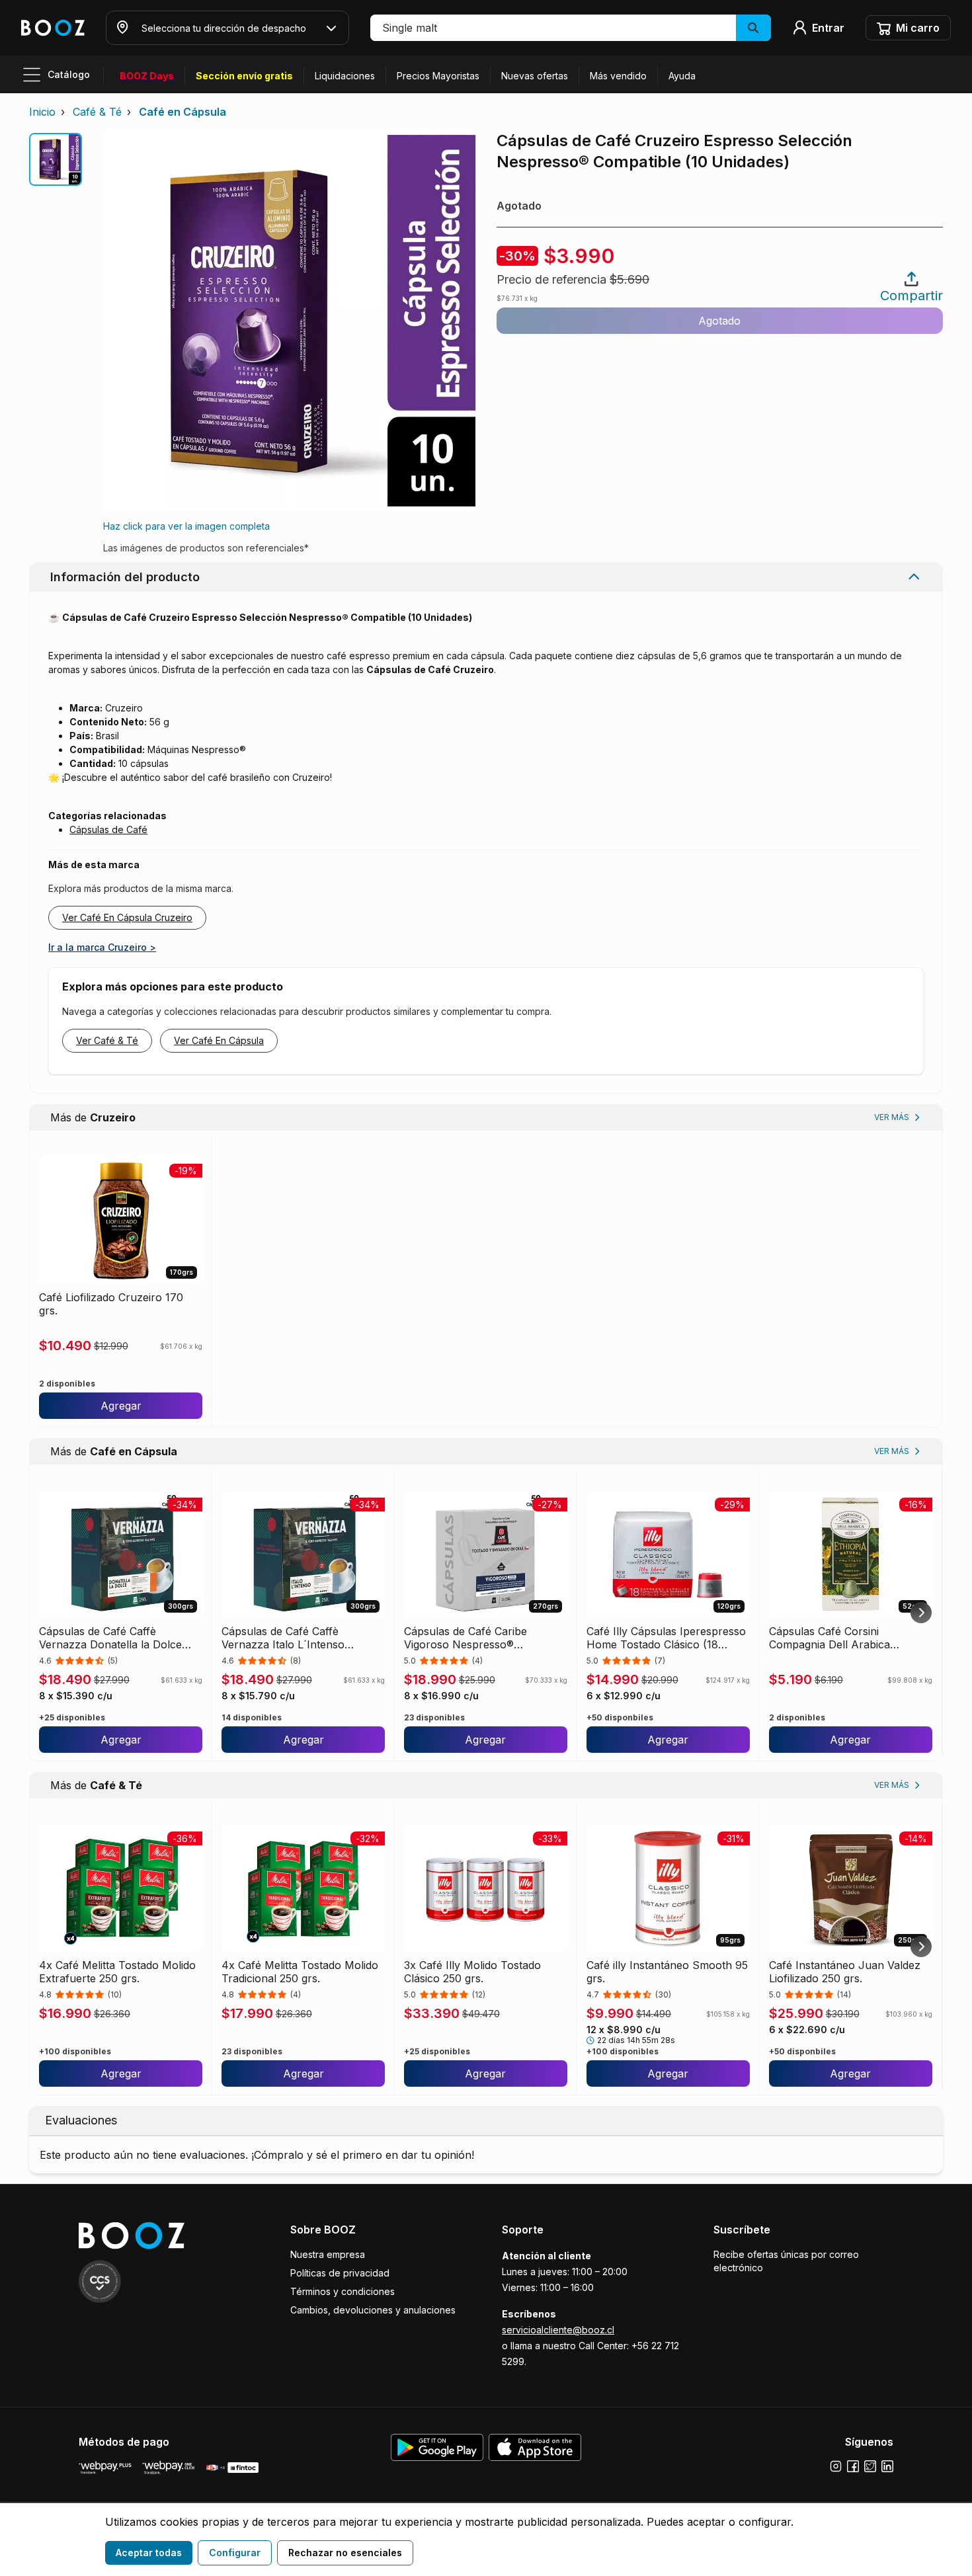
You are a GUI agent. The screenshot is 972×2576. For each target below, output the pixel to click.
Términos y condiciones (343, 2291)
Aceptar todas (149, 2553)
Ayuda (682, 76)
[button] (571, 28)
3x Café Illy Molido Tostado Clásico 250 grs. (472, 1972)
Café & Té (97, 112)
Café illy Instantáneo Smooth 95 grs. (667, 1972)
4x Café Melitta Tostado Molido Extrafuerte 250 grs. (117, 1972)
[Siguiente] (921, 1613)
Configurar (235, 2553)
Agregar (121, 1406)
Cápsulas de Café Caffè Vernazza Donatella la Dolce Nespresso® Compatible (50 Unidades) (110, 1638)
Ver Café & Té (107, 1040)
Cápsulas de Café (108, 829)
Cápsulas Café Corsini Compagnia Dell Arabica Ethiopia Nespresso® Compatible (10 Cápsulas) (833, 1638)
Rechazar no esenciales (345, 2553)
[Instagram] (836, 2466)
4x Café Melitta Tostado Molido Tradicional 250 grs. (300, 1972)
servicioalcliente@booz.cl (558, 2330)
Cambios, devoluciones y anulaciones (373, 2310)
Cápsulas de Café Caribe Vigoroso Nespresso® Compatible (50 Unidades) (469, 1638)
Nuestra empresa (328, 2254)
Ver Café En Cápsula (219, 1040)
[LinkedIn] (887, 2466)
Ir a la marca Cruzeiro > (102, 947)
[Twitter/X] (870, 2466)
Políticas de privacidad (340, 2273)
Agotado (719, 321)
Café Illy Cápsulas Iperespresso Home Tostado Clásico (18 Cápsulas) (666, 1638)
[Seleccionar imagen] (56, 159)
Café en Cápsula (182, 112)
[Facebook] (853, 2466)
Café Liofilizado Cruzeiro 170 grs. (111, 1304)
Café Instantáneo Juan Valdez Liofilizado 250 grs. (845, 1972)
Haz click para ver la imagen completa (186, 526)
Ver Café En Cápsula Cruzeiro (127, 917)
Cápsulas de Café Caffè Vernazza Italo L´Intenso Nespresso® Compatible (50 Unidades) (292, 1638)
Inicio (42, 112)
